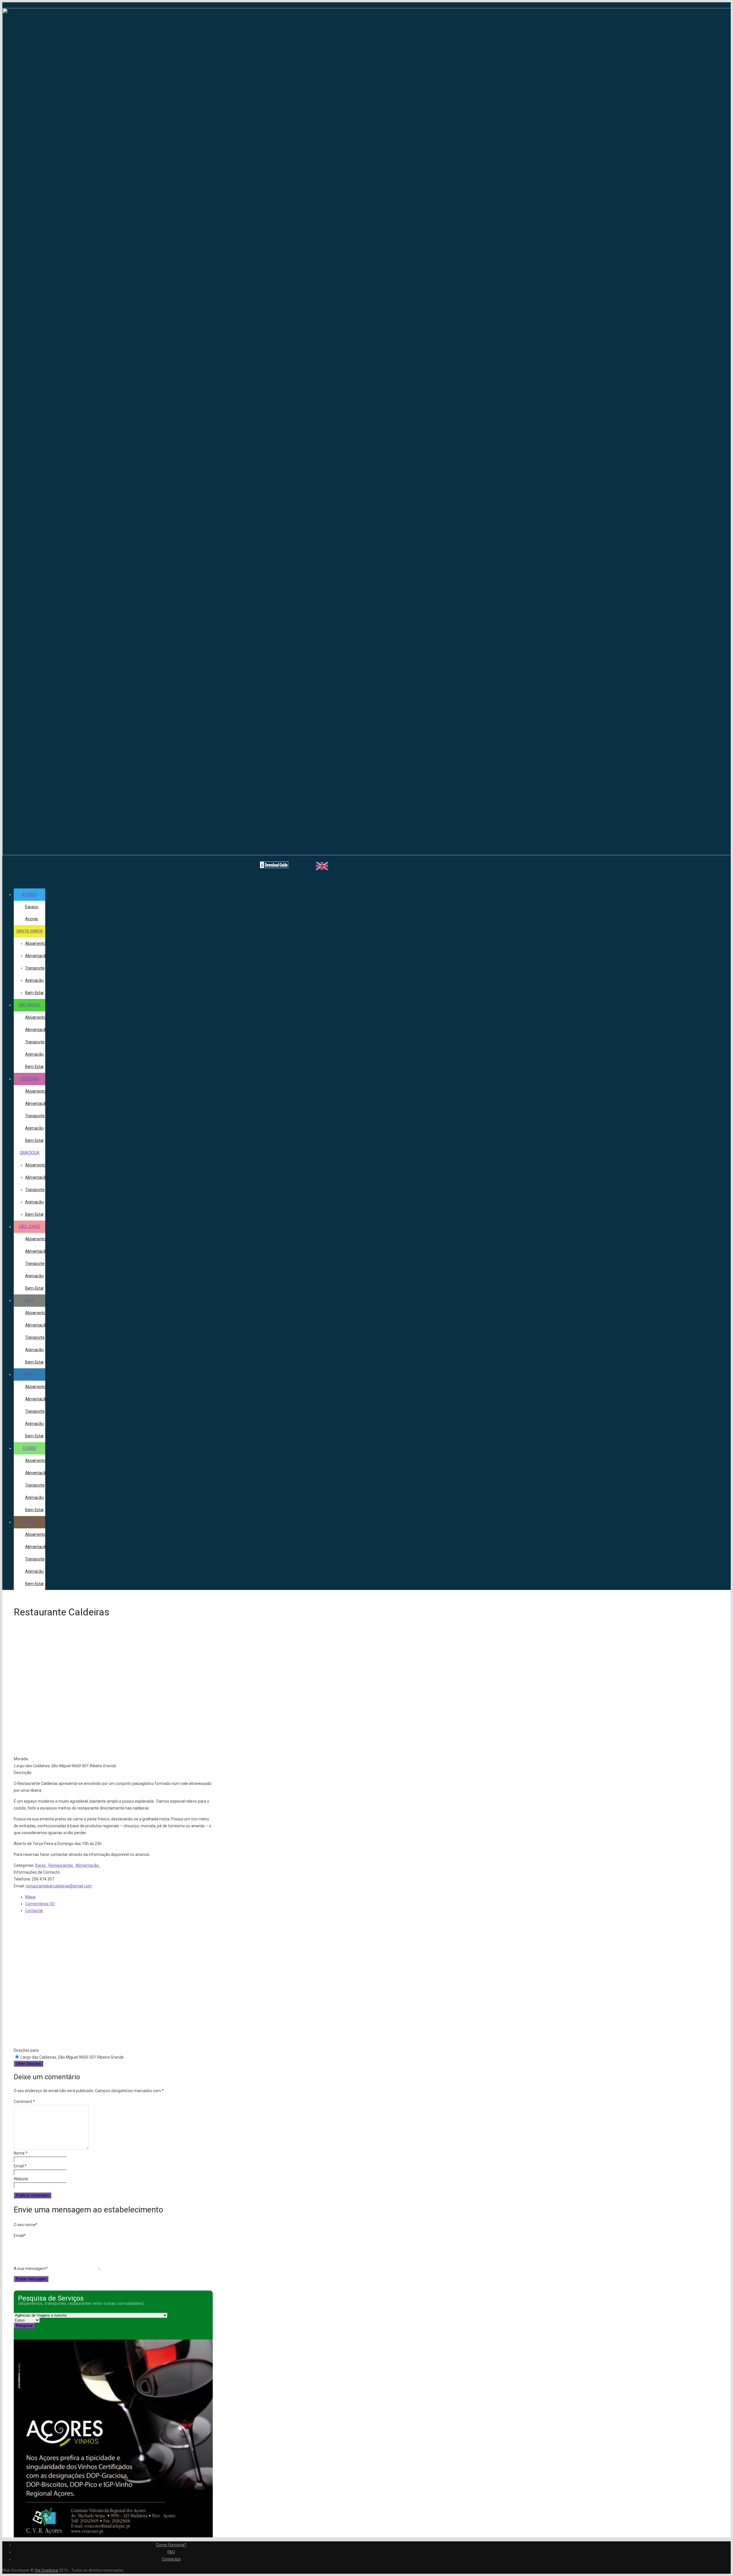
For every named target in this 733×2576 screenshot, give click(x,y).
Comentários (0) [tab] (40, 1904)
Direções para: (27, 2050)
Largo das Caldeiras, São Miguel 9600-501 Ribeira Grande (72, 2057)
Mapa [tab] (30, 1897)
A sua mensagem (31, 2268)
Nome (21, 2153)
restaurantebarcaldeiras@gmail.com (59, 1886)
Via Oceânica (46, 2570)
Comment (24, 2102)
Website (21, 2179)
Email (20, 2166)
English (320, 866)
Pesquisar (24, 2326)
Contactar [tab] (34, 1911)
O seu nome (26, 2225)
